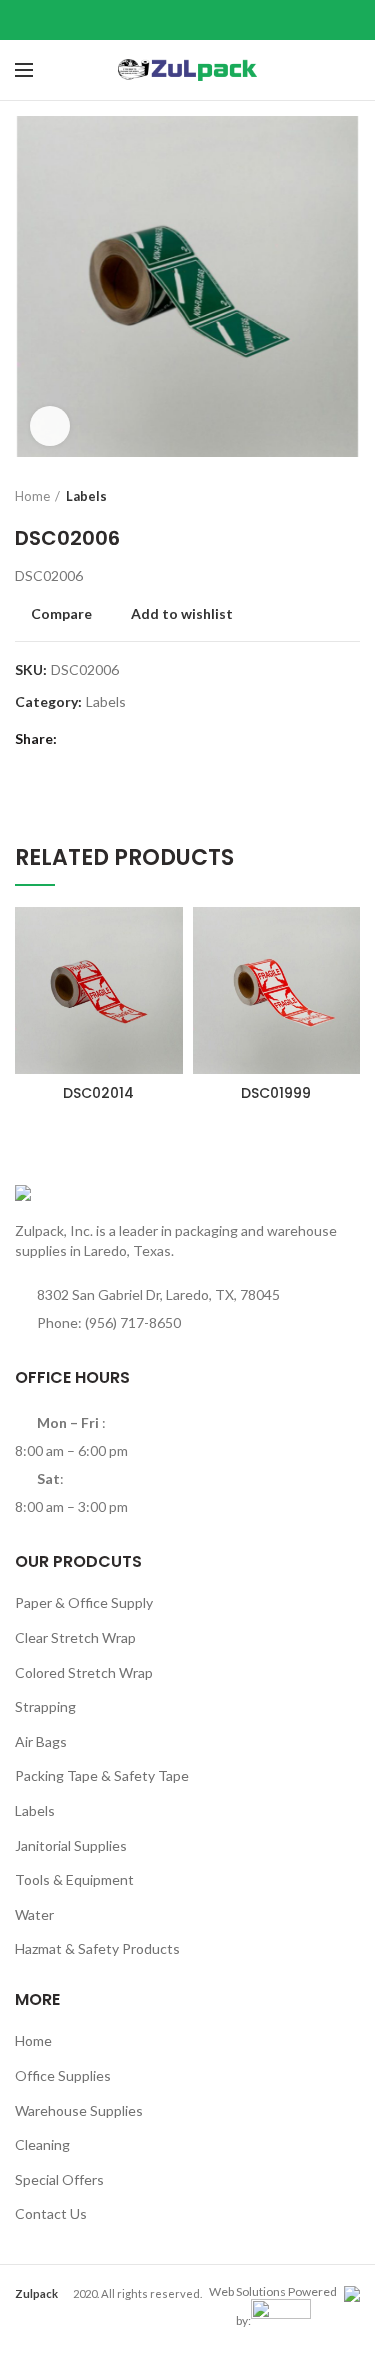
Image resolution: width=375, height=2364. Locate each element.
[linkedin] (212, 20)
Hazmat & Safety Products (97, 1948)
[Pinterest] (187, 20)
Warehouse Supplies (79, 2110)
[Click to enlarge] (50, 426)
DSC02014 (98, 1093)
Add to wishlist (182, 614)
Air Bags (41, 1741)
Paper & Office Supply (84, 1602)
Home (32, 496)
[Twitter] (162, 20)
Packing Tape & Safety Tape (102, 1775)
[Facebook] (137, 20)
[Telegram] (237, 20)
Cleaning (42, 2144)
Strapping (45, 1706)
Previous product (310, 496)
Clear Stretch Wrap (75, 1637)
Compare (61, 614)
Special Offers (59, 2179)
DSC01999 (276, 1093)
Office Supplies (63, 2075)
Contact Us (51, 2213)
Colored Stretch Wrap (84, 1672)
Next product (350, 496)
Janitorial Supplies (71, 1845)
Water (34, 1914)
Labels (86, 496)
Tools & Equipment (74, 1879)
